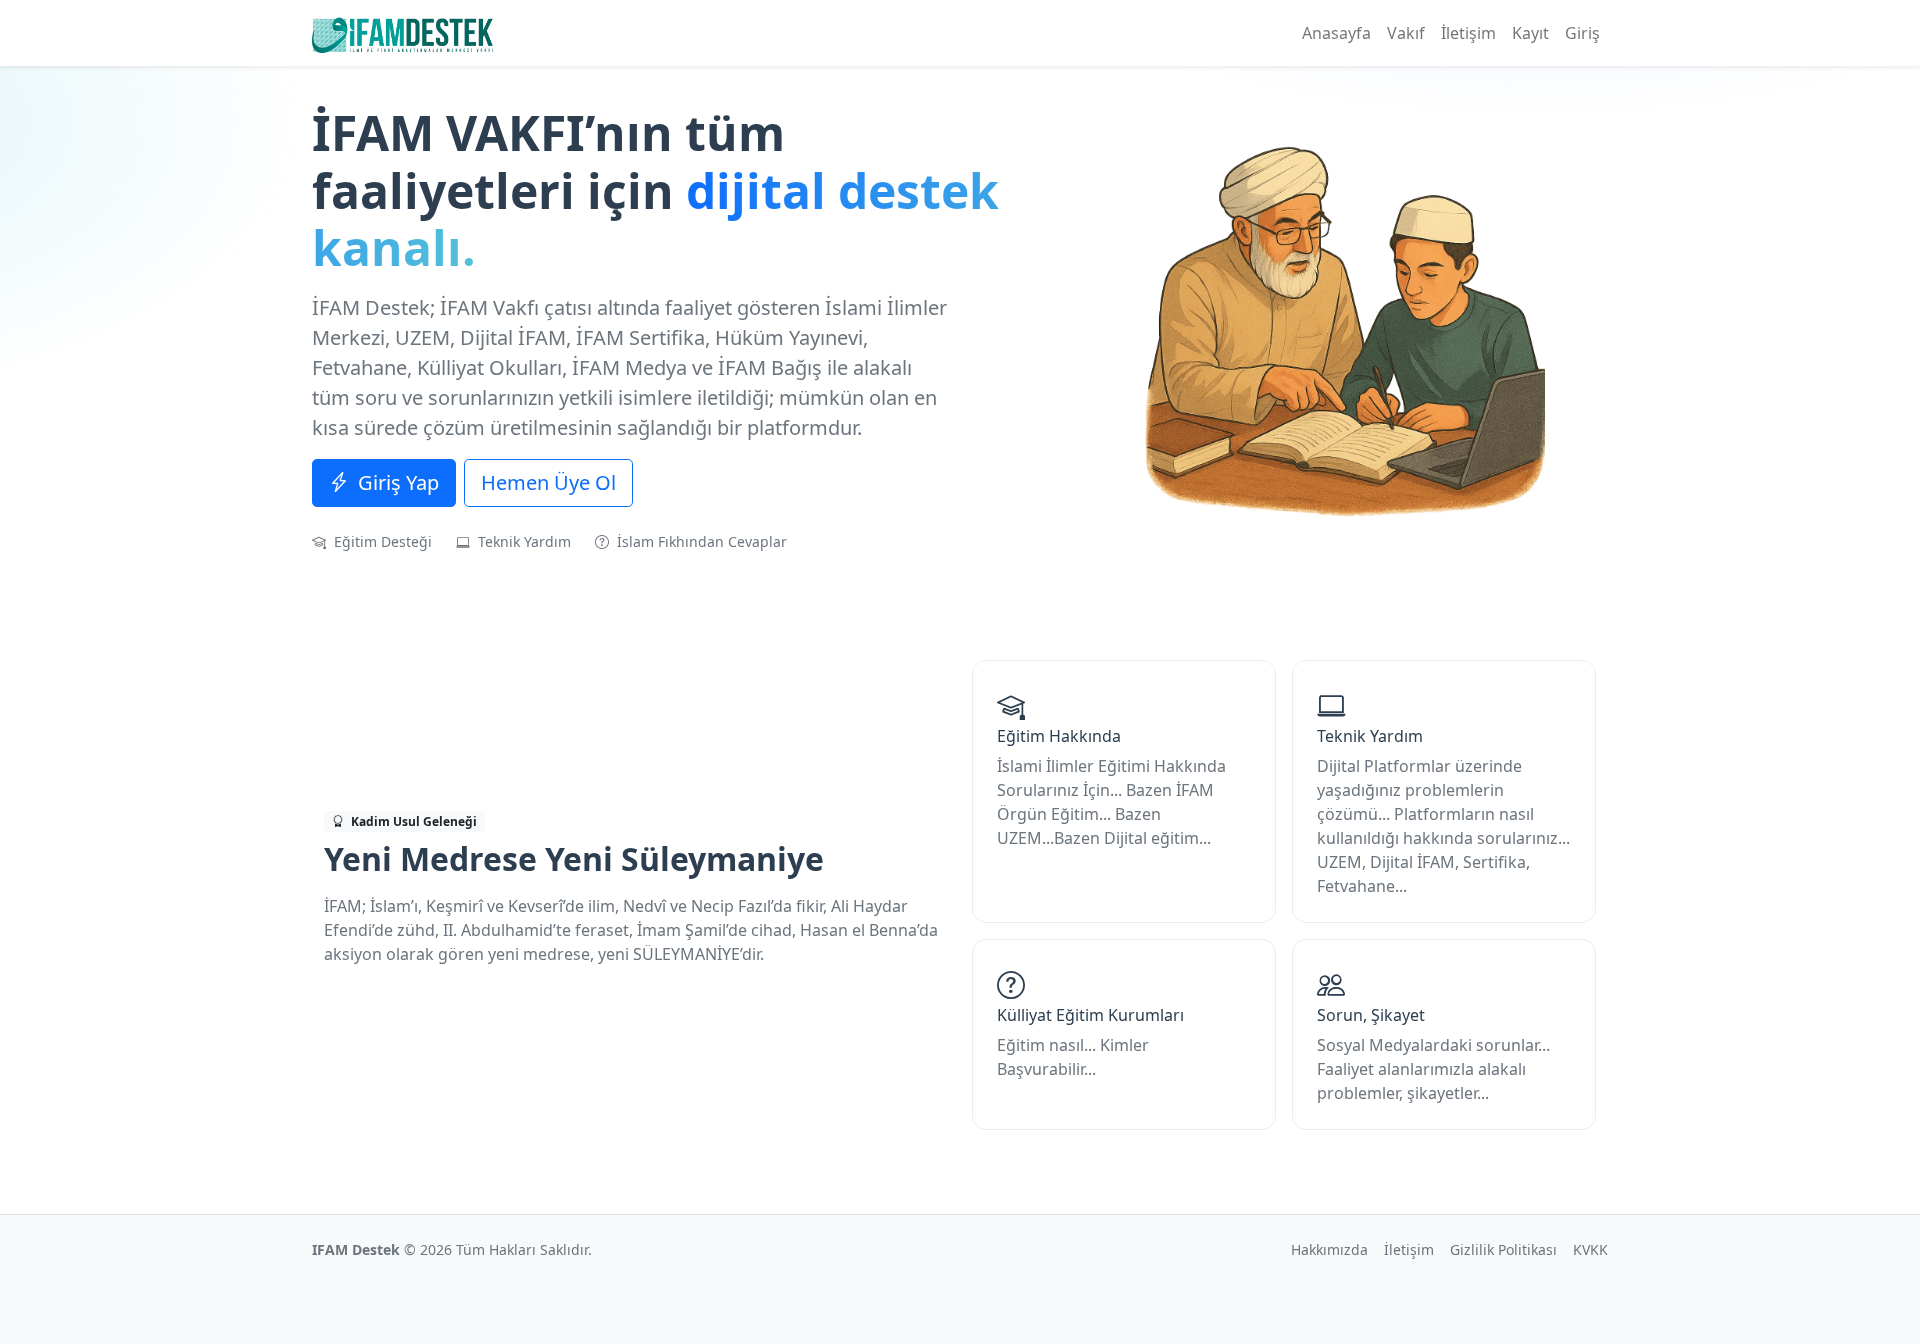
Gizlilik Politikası (1503, 1249)
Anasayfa (1336, 33)
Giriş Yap (396, 482)
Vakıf (1406, 33)
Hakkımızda (1329, 1249)
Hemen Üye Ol (548, 482)
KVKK (1590, 1249)
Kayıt (1530, 33)
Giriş (1582, 33)
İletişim (1468, 33)
